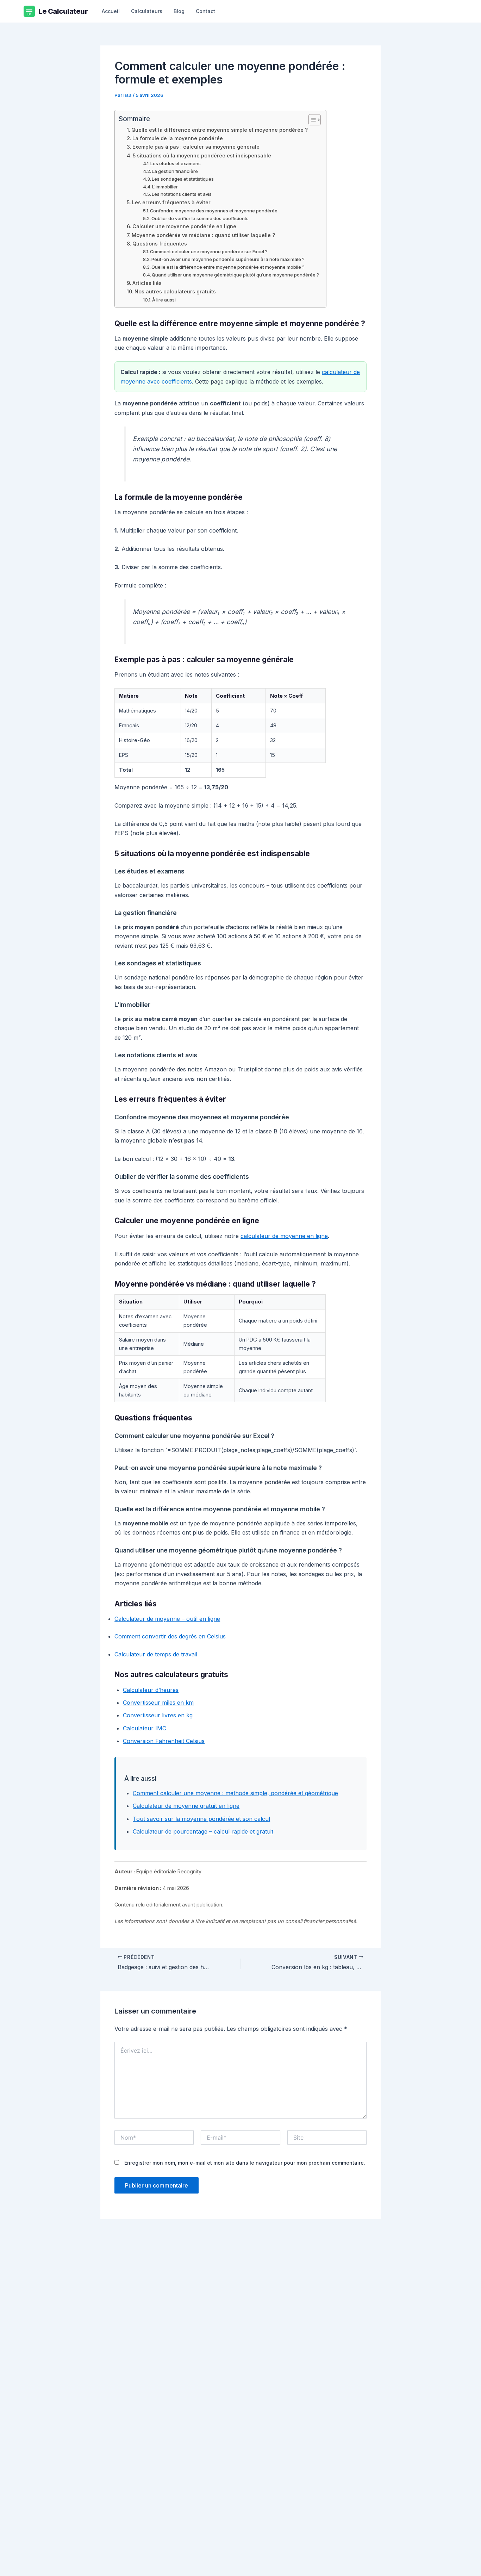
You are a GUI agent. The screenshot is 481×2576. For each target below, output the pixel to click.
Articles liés (147, 283)
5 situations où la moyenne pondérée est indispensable (202, 155)
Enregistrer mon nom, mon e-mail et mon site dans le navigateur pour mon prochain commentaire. (245, 2163)
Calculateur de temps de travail (156, 1654)
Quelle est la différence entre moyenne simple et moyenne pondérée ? (220, 130)
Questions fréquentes (160, 244)
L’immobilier (165, 187)
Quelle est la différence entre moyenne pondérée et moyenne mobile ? (228, 267)
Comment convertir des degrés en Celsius (170, 1636)
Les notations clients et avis (182, 194)
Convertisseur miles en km (158, 1703)
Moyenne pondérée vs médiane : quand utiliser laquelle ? (203, 235)
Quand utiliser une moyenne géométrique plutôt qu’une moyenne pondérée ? (235, 275)
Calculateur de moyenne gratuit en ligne (186, 1806)
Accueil (111, 11)
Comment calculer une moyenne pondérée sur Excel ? (209, 251)
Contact (205, 11)
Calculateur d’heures (151, 1690)
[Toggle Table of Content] (311, 120)
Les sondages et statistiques (183, 179)
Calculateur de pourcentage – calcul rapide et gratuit (203, 1831)
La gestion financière (175, 171)
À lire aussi (164, 300)
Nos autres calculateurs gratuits (175, 291)
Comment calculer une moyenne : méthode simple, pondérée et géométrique (235, 1793)
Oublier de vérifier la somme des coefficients (200, 218)
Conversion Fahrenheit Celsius (164, 1741)
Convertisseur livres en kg (158, 1715)
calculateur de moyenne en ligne (284, 1236)
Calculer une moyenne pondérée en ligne (184, 226)
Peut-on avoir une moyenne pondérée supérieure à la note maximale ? (228, 259)
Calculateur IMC (145, 1728)
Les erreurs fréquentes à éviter (171, 202)
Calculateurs (147, 11)
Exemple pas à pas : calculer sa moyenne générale (196, 147)
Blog (179, 11)
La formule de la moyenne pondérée (178, 138)
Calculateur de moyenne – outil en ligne (167, 1619)
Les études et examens (176, 163)
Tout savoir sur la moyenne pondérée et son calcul (201, 1819)
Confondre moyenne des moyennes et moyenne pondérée (214, 211)
